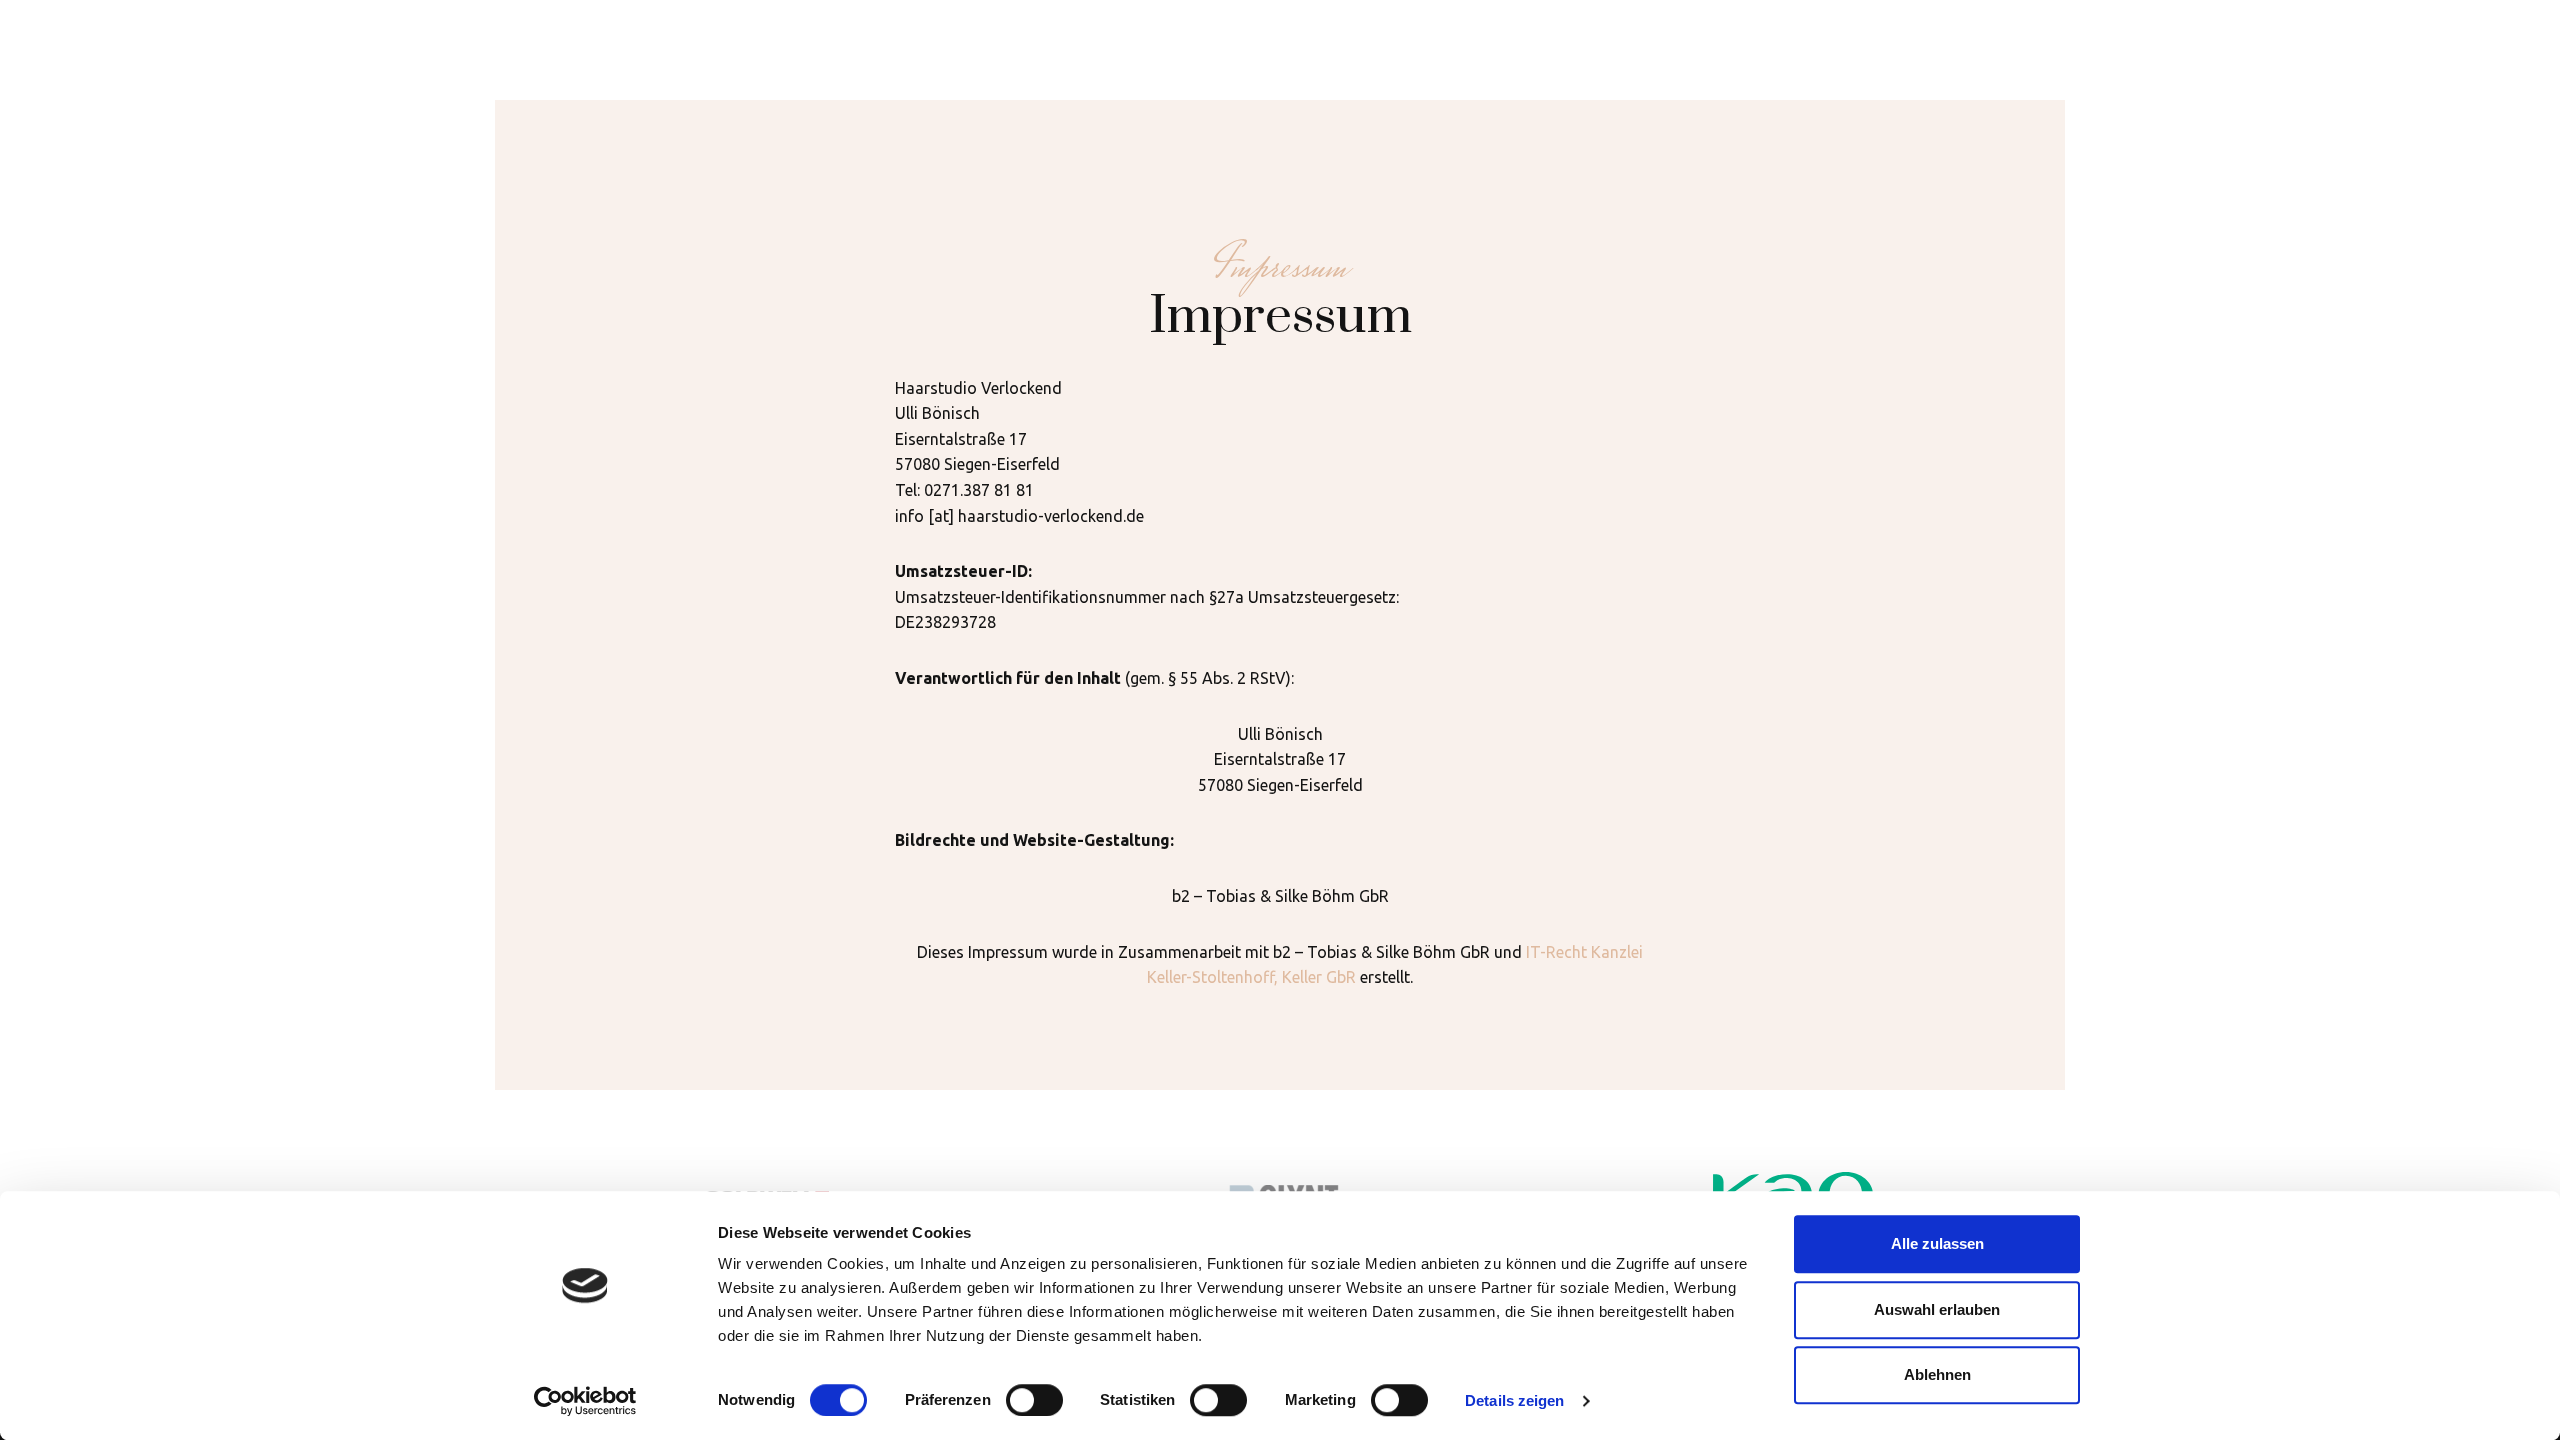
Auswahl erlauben (1937, 1309)
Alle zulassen (1937, 1243)
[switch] (1034, 1400)
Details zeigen (1514, 1400)
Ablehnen (1937, 1374)
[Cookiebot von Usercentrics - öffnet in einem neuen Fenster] (585, 1401)
